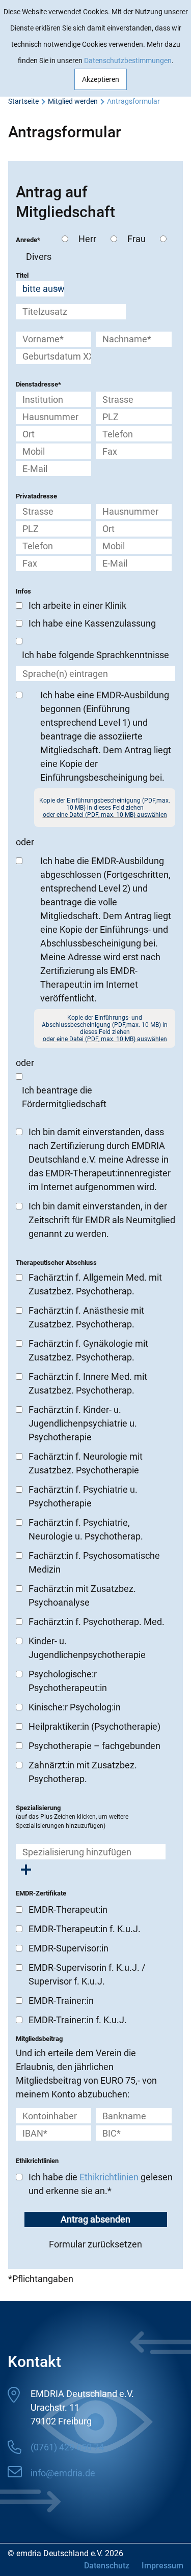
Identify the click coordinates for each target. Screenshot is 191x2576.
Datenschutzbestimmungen (128, 61)
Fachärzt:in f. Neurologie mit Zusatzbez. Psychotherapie (86, 1463)
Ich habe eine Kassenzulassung (92, 623)
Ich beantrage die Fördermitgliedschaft (64, 1097)
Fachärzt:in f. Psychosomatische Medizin (94, 1562)
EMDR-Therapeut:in (68, 1909)
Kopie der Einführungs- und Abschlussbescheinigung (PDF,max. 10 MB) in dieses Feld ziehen (105, 1028)
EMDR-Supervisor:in (69, 1948)
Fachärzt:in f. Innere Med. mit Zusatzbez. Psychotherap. (88, 1383)
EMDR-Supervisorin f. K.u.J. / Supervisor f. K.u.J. (87, 1974)
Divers (37, 257)
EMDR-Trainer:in (61, 2001)
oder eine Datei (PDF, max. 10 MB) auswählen (105, 815)
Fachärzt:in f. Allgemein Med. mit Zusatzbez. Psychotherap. (95, 1284)
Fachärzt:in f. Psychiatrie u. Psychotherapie (83, 1496)
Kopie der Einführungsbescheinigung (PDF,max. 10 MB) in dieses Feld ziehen (105, 808)
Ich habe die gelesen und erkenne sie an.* (101, 2184)
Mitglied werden (73, 101)
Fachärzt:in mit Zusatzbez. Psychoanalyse (82, 1595)
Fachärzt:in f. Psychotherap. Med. (97, 1622)
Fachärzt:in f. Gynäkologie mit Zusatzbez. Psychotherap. (88, 1350)
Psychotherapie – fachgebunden (94, 1746)
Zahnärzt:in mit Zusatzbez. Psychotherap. (83, 1772)
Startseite (23, 101)
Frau (134, 239)
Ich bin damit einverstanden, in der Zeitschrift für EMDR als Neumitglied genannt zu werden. (102, 1220)
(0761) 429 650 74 (67, 2447)
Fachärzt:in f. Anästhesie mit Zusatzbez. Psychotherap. (86, 1317)
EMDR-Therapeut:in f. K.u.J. (85, 1929)
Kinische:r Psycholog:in (75, 1707)
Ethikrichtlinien (109, 2177)
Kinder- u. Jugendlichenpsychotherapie (87, 1648)
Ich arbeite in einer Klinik (77, 605)
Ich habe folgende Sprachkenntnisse (95, 655)
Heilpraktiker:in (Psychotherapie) (94, 1726)
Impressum (162, 2566)
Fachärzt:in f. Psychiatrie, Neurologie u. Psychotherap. (86, 1529)
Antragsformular (133, 101)
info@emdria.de (63, 2473)
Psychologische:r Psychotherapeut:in (68, 1681)
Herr (85, 239)
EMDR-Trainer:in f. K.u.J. (78, 2020)
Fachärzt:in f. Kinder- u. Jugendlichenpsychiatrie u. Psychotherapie (83, 1423)
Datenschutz (107, 2566)
